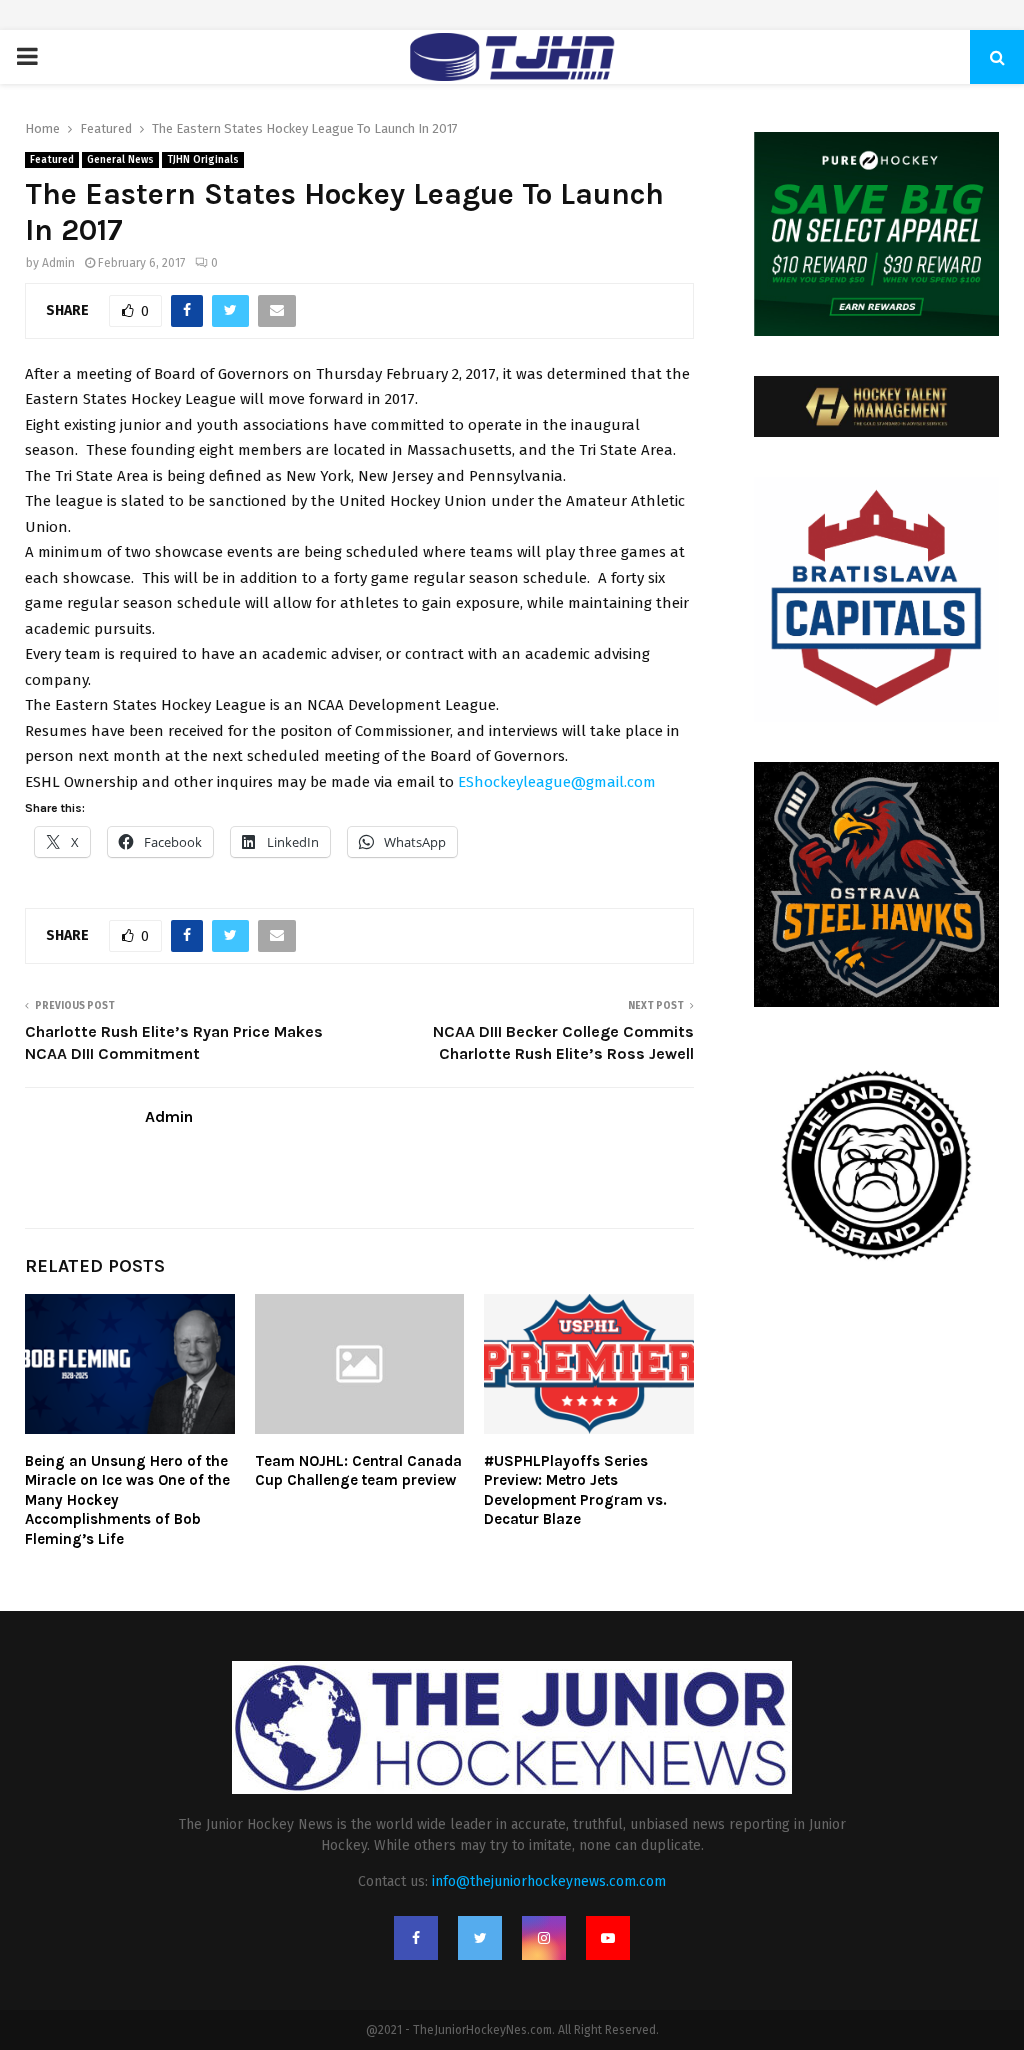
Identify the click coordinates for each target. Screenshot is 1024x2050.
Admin (58, 263)
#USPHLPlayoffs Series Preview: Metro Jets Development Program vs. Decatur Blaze (575, 1490)
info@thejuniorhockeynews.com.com (549, 1881)
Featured (52, 160)
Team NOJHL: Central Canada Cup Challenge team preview (358, 1471)
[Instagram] (544, 1938)
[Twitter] (480, 1938)
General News (120, 160)
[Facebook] (416, 1938)
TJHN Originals (203, 160)
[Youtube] (608, 1938)
